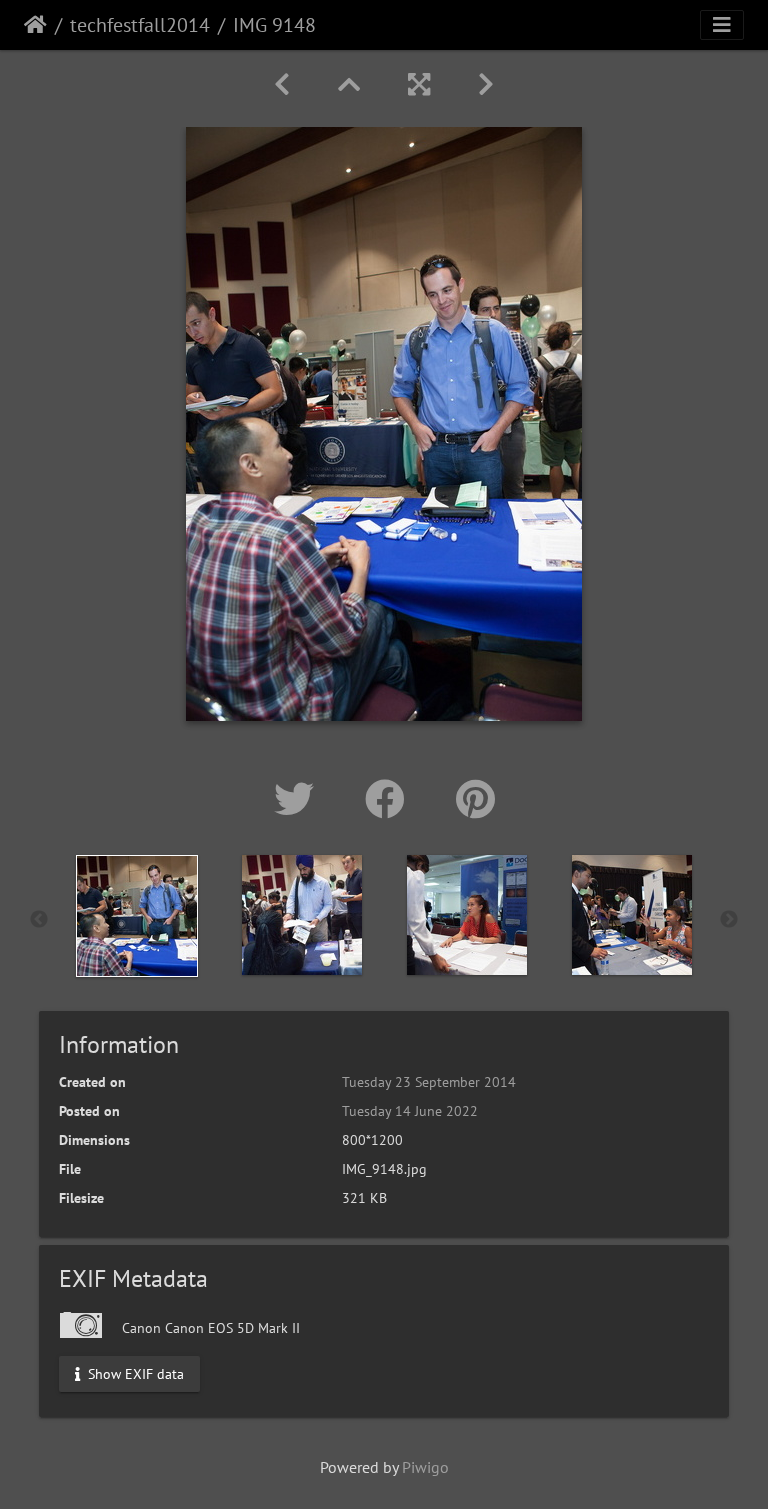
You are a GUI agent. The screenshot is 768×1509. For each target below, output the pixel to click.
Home (35, 25)
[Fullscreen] (419, 84)
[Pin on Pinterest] (475, 799)
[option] (136, 916)
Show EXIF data (134, 1373)
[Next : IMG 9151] (486, 84)
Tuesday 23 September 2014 (429, 1082)
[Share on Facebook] (390, 799)
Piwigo (425, 1467)
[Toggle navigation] (722, 25)
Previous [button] (39, 920)
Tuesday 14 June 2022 (410, 1111)
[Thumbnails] (349, 84)
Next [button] (729, 920)
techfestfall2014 (140, 25)
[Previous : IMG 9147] (282, 84)
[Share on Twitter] (299, 799)
